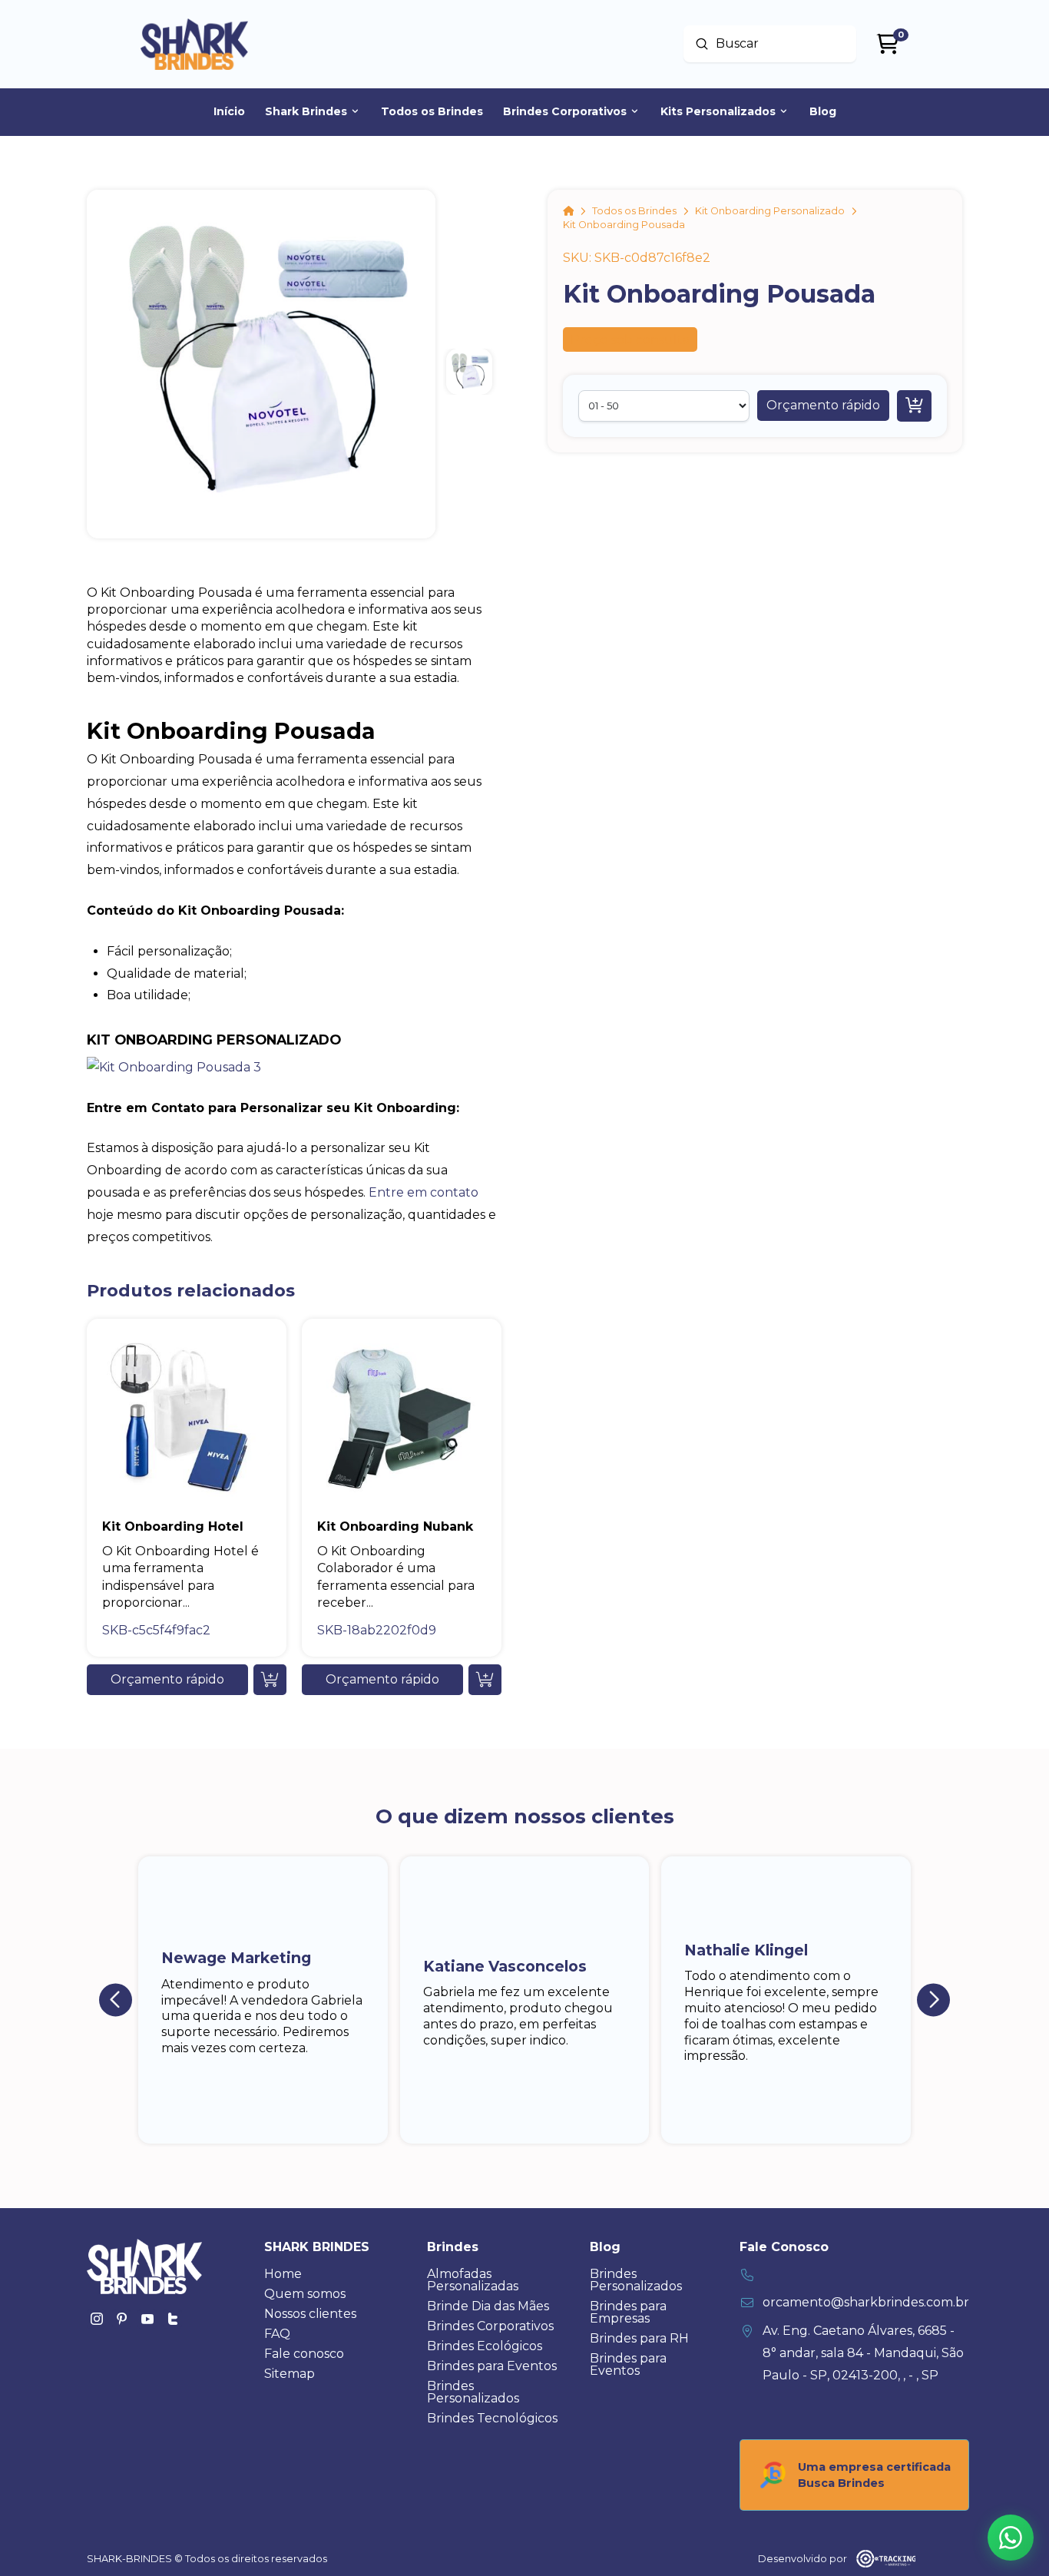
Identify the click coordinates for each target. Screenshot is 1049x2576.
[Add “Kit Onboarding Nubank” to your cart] (485, 1680)
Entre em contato (424, 1192)
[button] (823, 406)
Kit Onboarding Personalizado (214, 1040)
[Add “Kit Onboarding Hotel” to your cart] (270, 1680)
